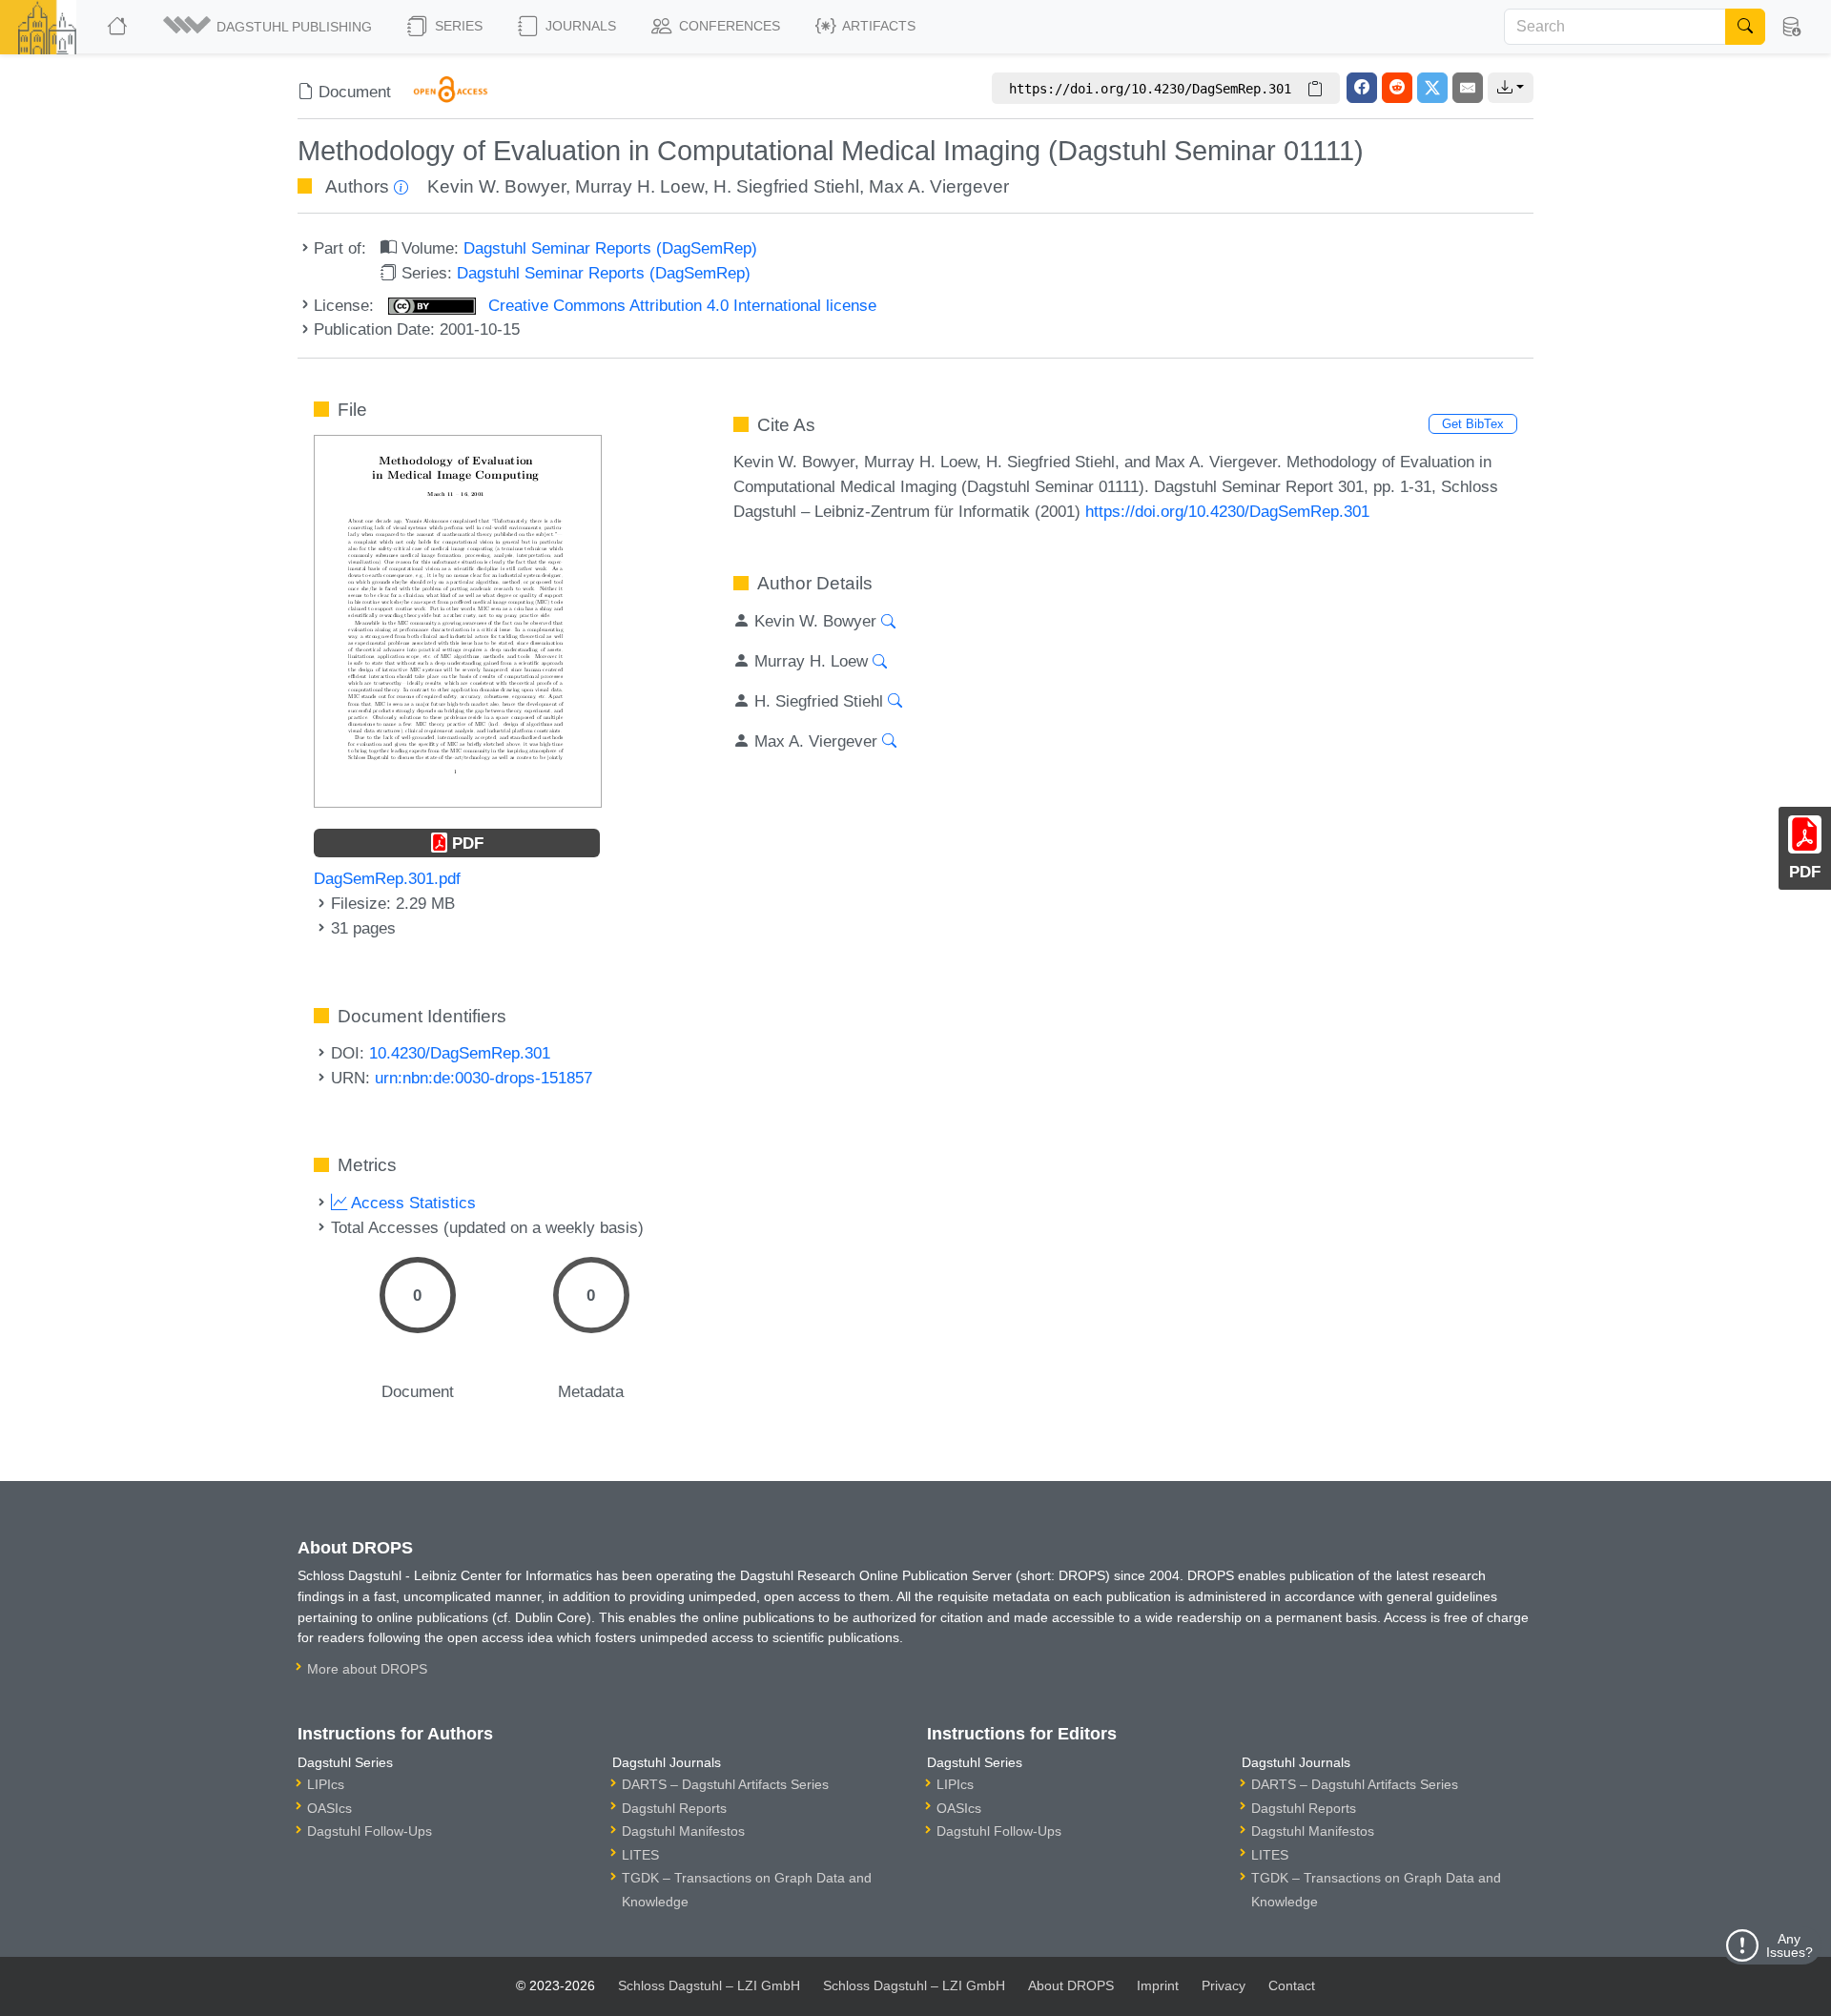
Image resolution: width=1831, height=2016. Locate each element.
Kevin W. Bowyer (496, 186)
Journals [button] (579, 26)
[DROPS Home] (119, 27)
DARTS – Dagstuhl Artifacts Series (725, 1784)
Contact (1292, 1985)
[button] (269, 27)
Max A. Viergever (939, 186)
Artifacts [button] (877, 26)
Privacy (1224, 1985)
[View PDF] (458, 620)
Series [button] (457, 26)
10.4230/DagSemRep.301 (460, 1053)
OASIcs (329, 1808)
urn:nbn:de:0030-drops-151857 (483, 1078)
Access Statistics (411, 1203)
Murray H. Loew (639, 186)
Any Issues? (1790, 1945)
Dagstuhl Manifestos (683, 1831)
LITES (640, 1855)
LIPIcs (326, 1784)
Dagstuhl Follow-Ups (370, 1831)
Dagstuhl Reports (674, 1808)
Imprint (1158, 1985)
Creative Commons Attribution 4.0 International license (680, 305)
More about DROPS (367, 1669)
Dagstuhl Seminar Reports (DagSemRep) (610, 248)
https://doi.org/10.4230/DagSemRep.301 (1227, 511)
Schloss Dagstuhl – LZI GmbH (709, 1985)
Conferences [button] (728, 26)
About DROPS (1071, 1985)
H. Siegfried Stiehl (786, 186)
